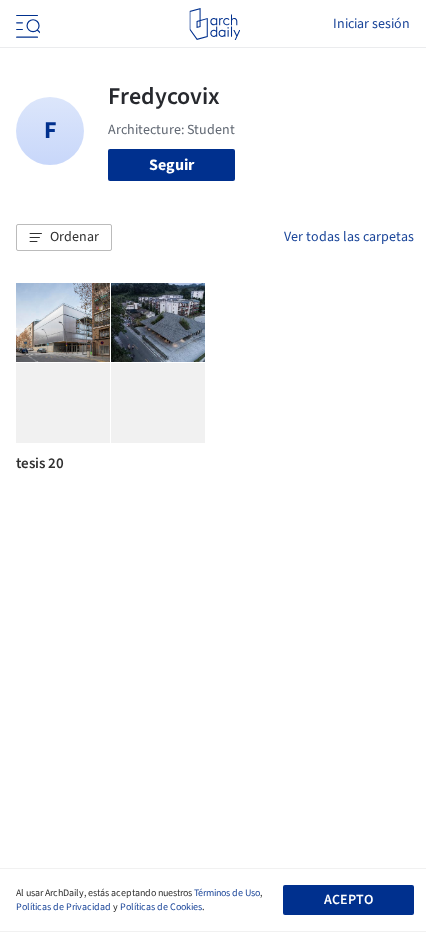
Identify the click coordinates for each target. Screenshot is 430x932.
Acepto (348, 900)
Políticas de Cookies (161, 907)
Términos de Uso (227, 893)
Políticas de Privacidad (63, 907)
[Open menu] (26, 24)
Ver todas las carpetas (349, 237)
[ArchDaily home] (214, 24)
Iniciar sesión (371, 24)
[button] (64, 238)
